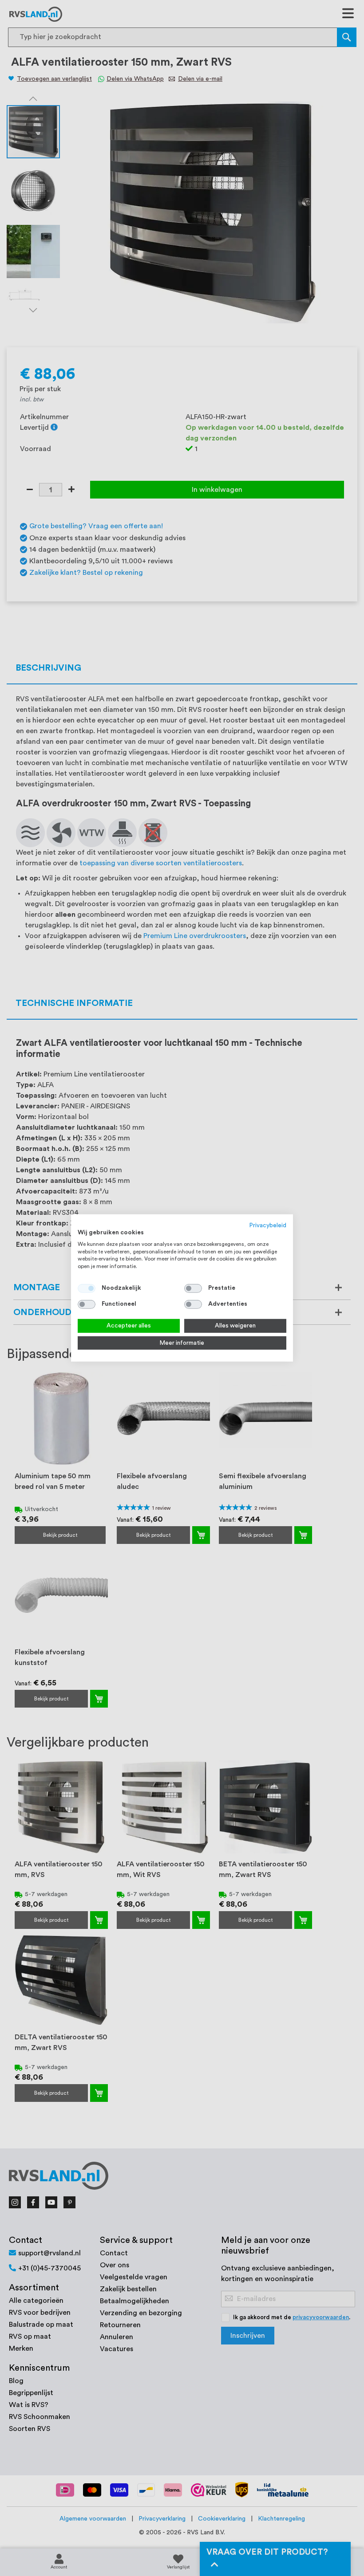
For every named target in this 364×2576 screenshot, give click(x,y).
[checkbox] (193, 1288)
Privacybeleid (268, 1225)
